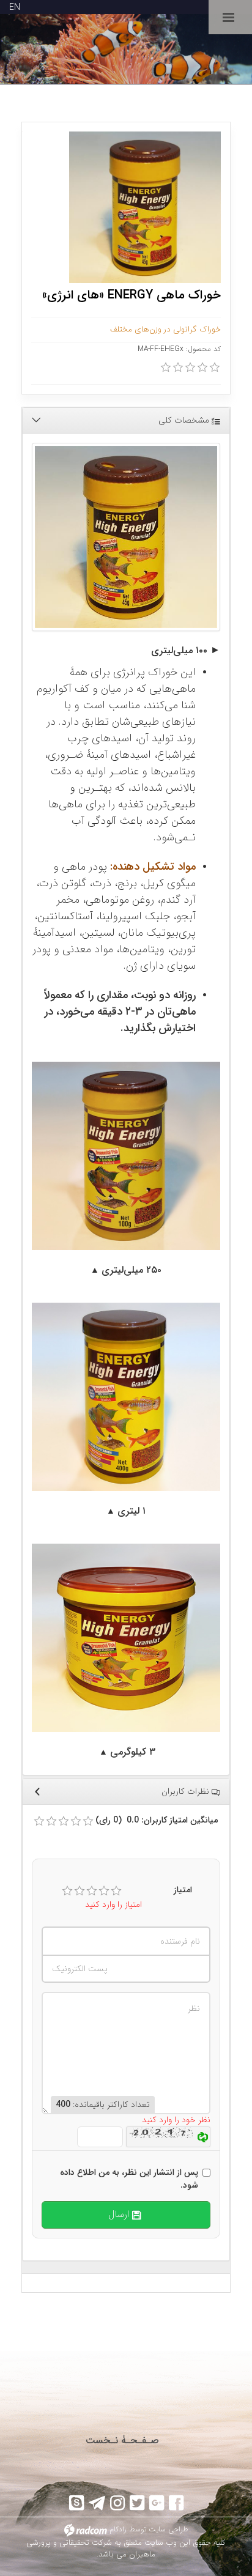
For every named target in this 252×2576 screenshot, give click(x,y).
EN (15, 7)
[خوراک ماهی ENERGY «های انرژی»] (126, 537)
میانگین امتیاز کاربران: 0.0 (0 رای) (157, 1820)
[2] (80, 1891)
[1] (67, 1891)
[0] (166, 368)
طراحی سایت (169, 2529)
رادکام (118, 2529)
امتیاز (183, 1890)
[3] (92, 1891)
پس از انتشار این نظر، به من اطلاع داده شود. (129, 2179)
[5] (116, 1891)
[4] (104, 1891)
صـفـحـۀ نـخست (122, 2441)
